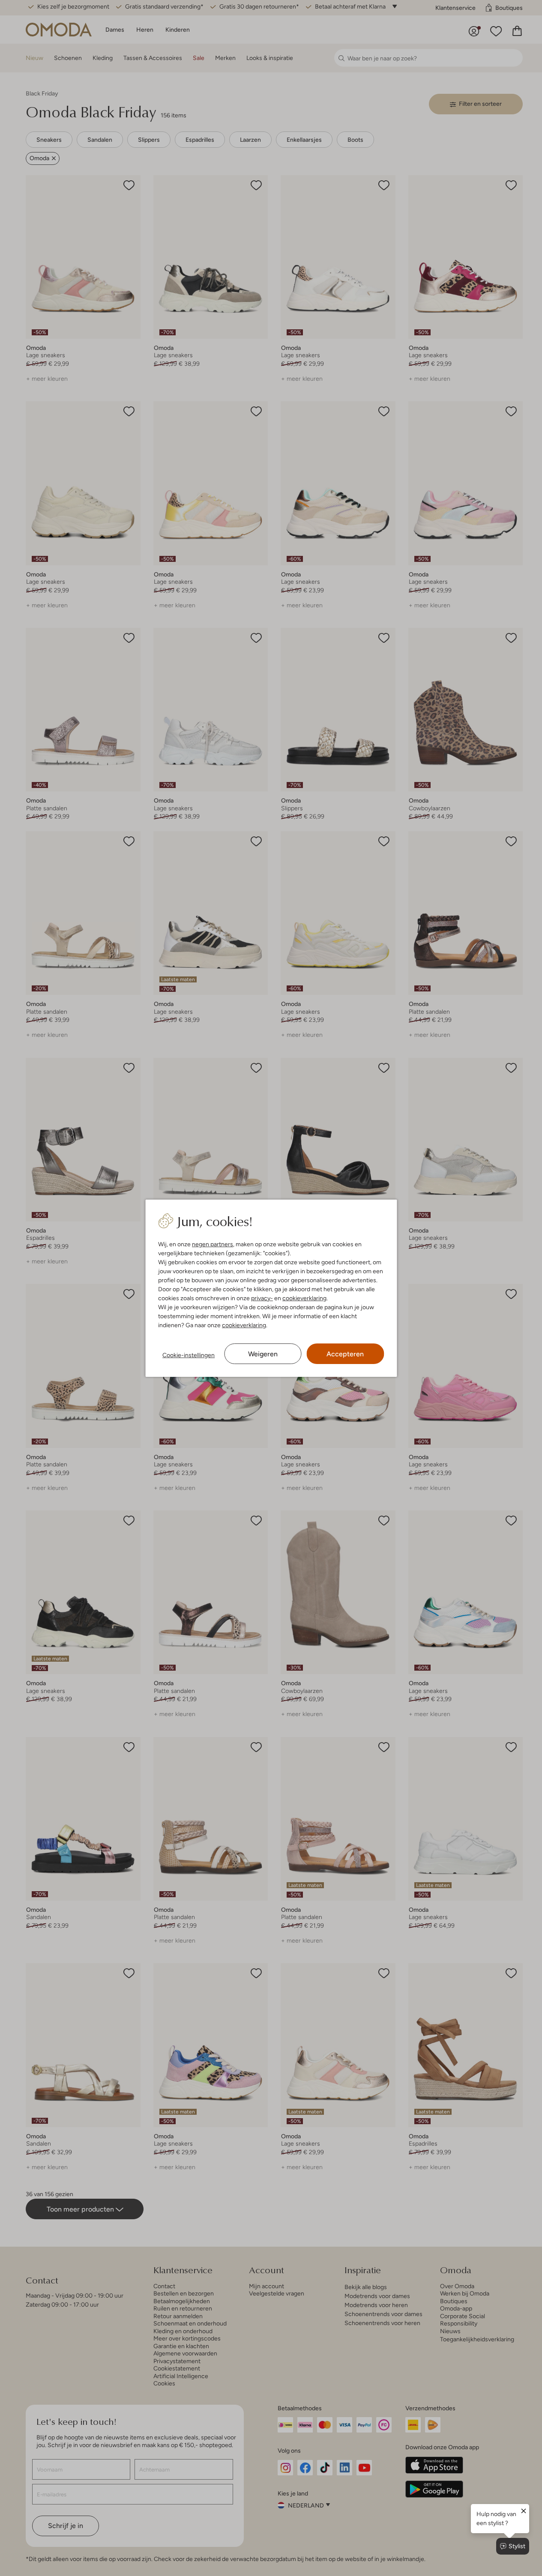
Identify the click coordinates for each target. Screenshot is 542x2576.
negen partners (213, 1244)
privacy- (262, 1298)
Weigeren (263, 1354)
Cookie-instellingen (189, 1355)
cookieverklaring (304, 1298)
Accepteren (345, 1354)
